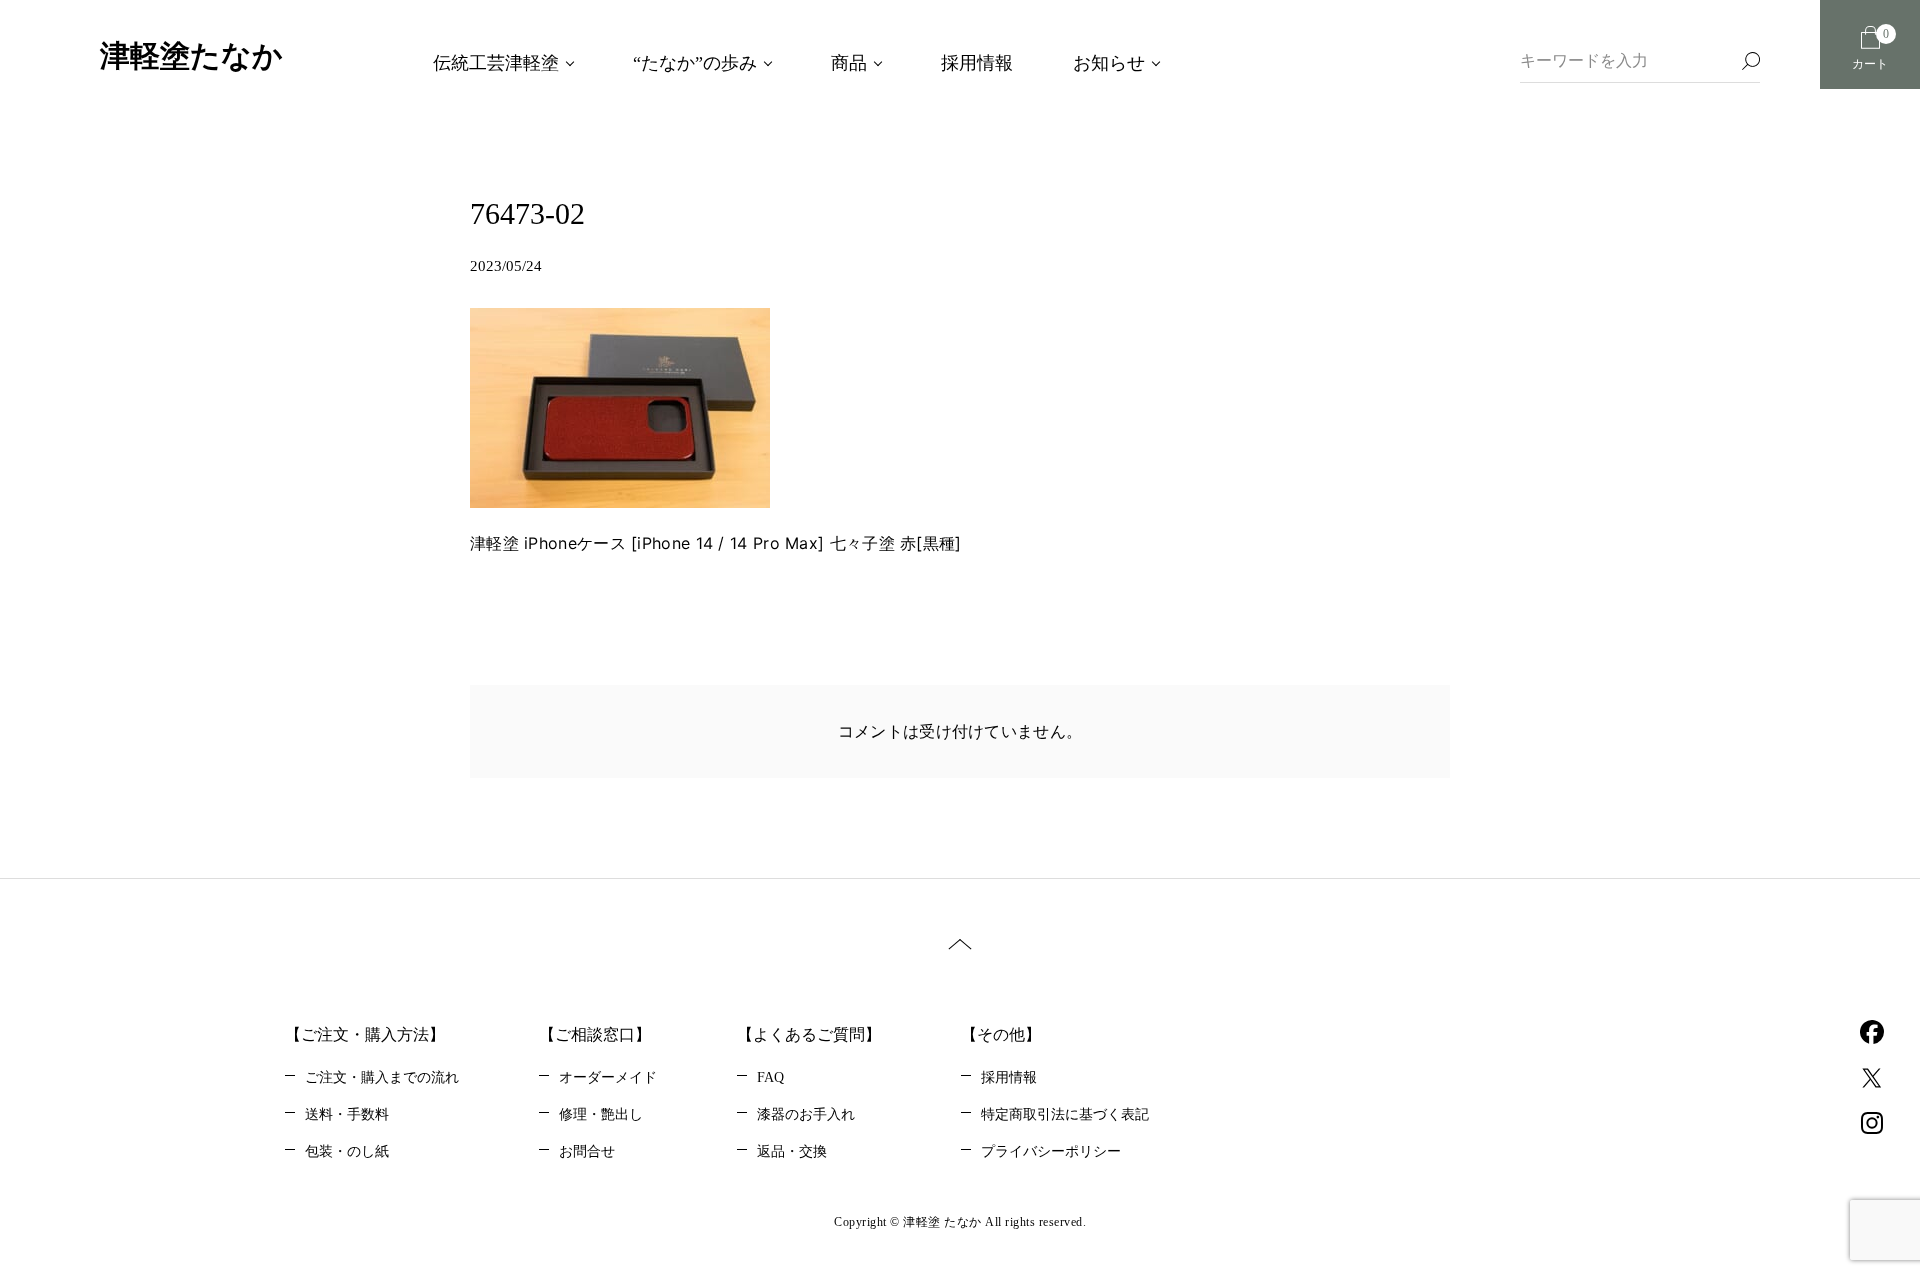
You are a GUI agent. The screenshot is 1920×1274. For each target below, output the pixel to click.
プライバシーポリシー (1051, 1151)
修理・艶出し (601, 1114)
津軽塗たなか (191, 55)
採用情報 (1009, 1077)
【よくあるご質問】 (809, 1034)
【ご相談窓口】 (595, 1034)
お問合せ (587, 1151)
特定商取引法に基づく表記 (1065, 1114)
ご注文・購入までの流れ (382, 1077)
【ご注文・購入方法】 (365, 1034)
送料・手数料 (347, 1114)
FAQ (770, 1077)
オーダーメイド (608, 1077)
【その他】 (1001, 1034)
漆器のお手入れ (806, 1114)
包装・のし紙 (347, 1151)
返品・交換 (792, 1151)
